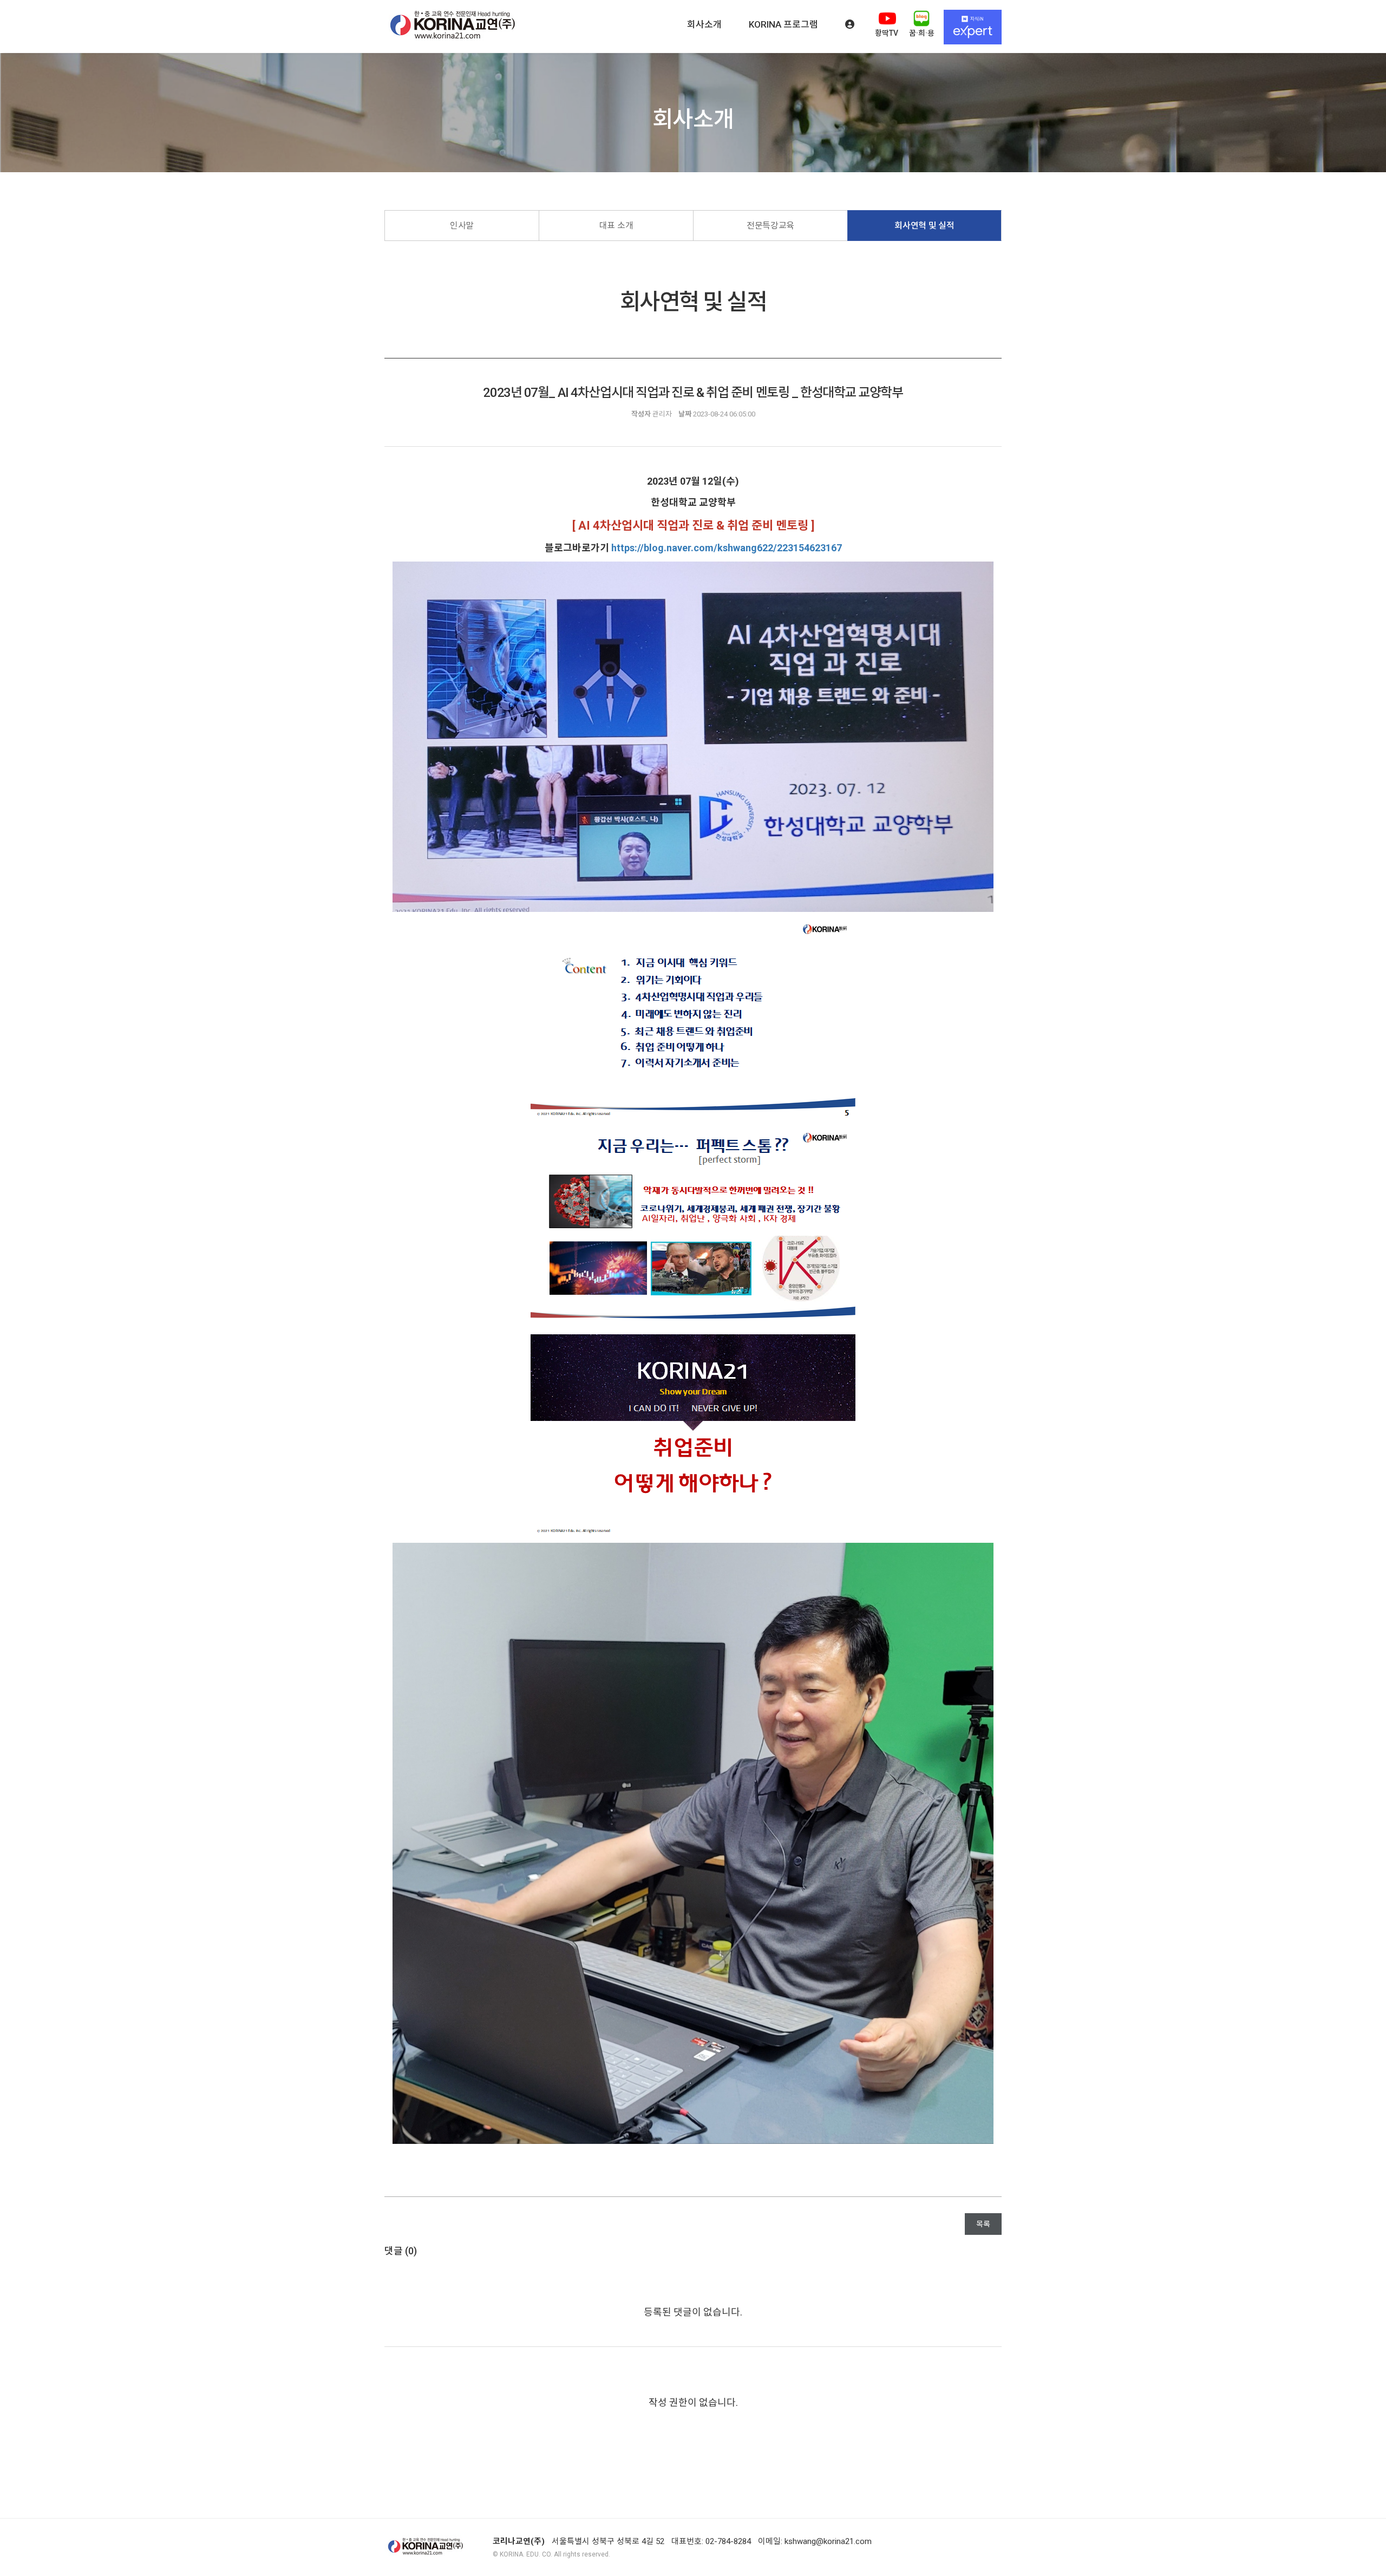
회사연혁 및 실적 (924, 226)
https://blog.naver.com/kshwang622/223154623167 (727, 548)
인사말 (462, 226)
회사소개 (704, 24)
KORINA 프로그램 (783, 24)
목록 (983, 2224)
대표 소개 (616, 226)
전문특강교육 (770, 226)
